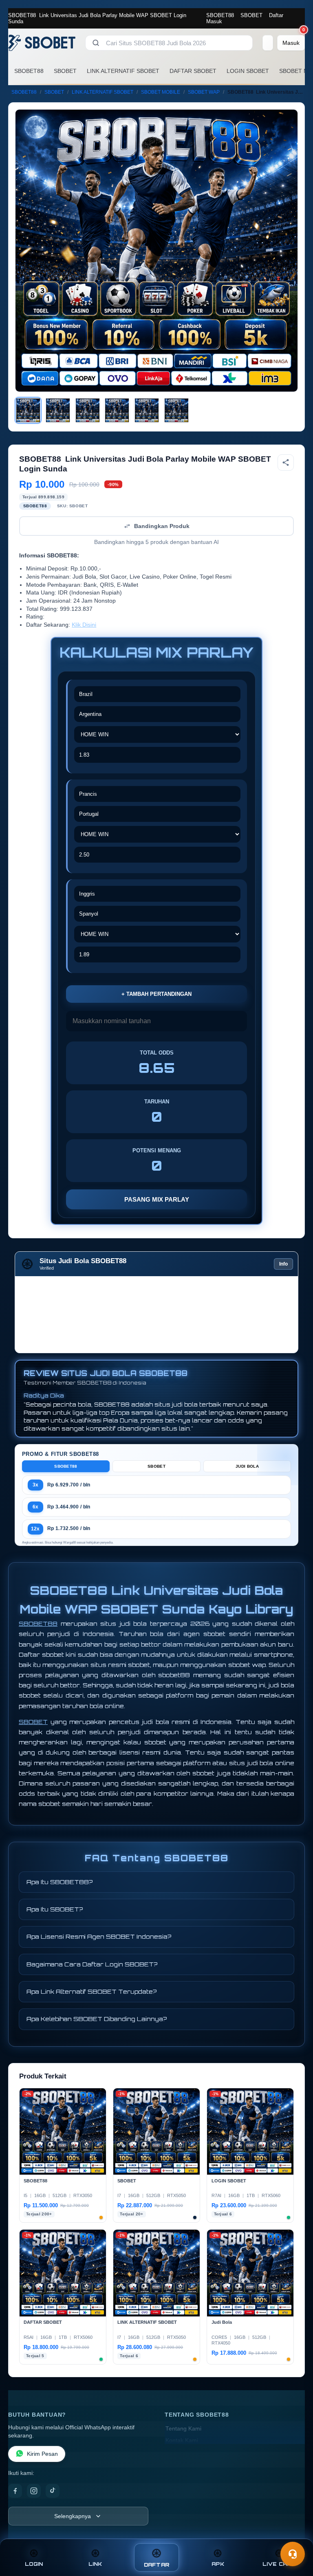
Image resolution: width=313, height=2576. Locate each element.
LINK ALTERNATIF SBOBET (123, 71)
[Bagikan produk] (286, 462)
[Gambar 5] (147, 410)
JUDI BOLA (247, 1466)
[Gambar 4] (117, 410)
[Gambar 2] (58, 410)
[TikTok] (53, 2491)
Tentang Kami (183, 2429)
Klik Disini (84, 625)
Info (283, 1264)
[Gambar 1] (28, 410)
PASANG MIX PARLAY (157, 1199)
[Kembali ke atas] (295, 2534)
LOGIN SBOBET (248, 71)
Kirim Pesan (42, 2454)
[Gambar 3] (88, 410)
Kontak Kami (182, 2441)
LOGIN (34, 2564)
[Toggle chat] (293, 2554)
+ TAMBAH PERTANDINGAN (156, 994)
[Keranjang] (268, 43)
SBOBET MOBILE (161, 92)
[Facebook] (15, 2491)
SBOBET (251, 15)
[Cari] (96, 43)
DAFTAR (157, 2565)
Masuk (214, 21)
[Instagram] (34, 2491)
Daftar (276, 15)
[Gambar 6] (176, 410)
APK (218, 2564)
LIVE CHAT (279, 2564)
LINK (95, 2564)
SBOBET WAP (204, 92)
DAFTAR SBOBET (193, 71)
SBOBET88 (220, 15)
